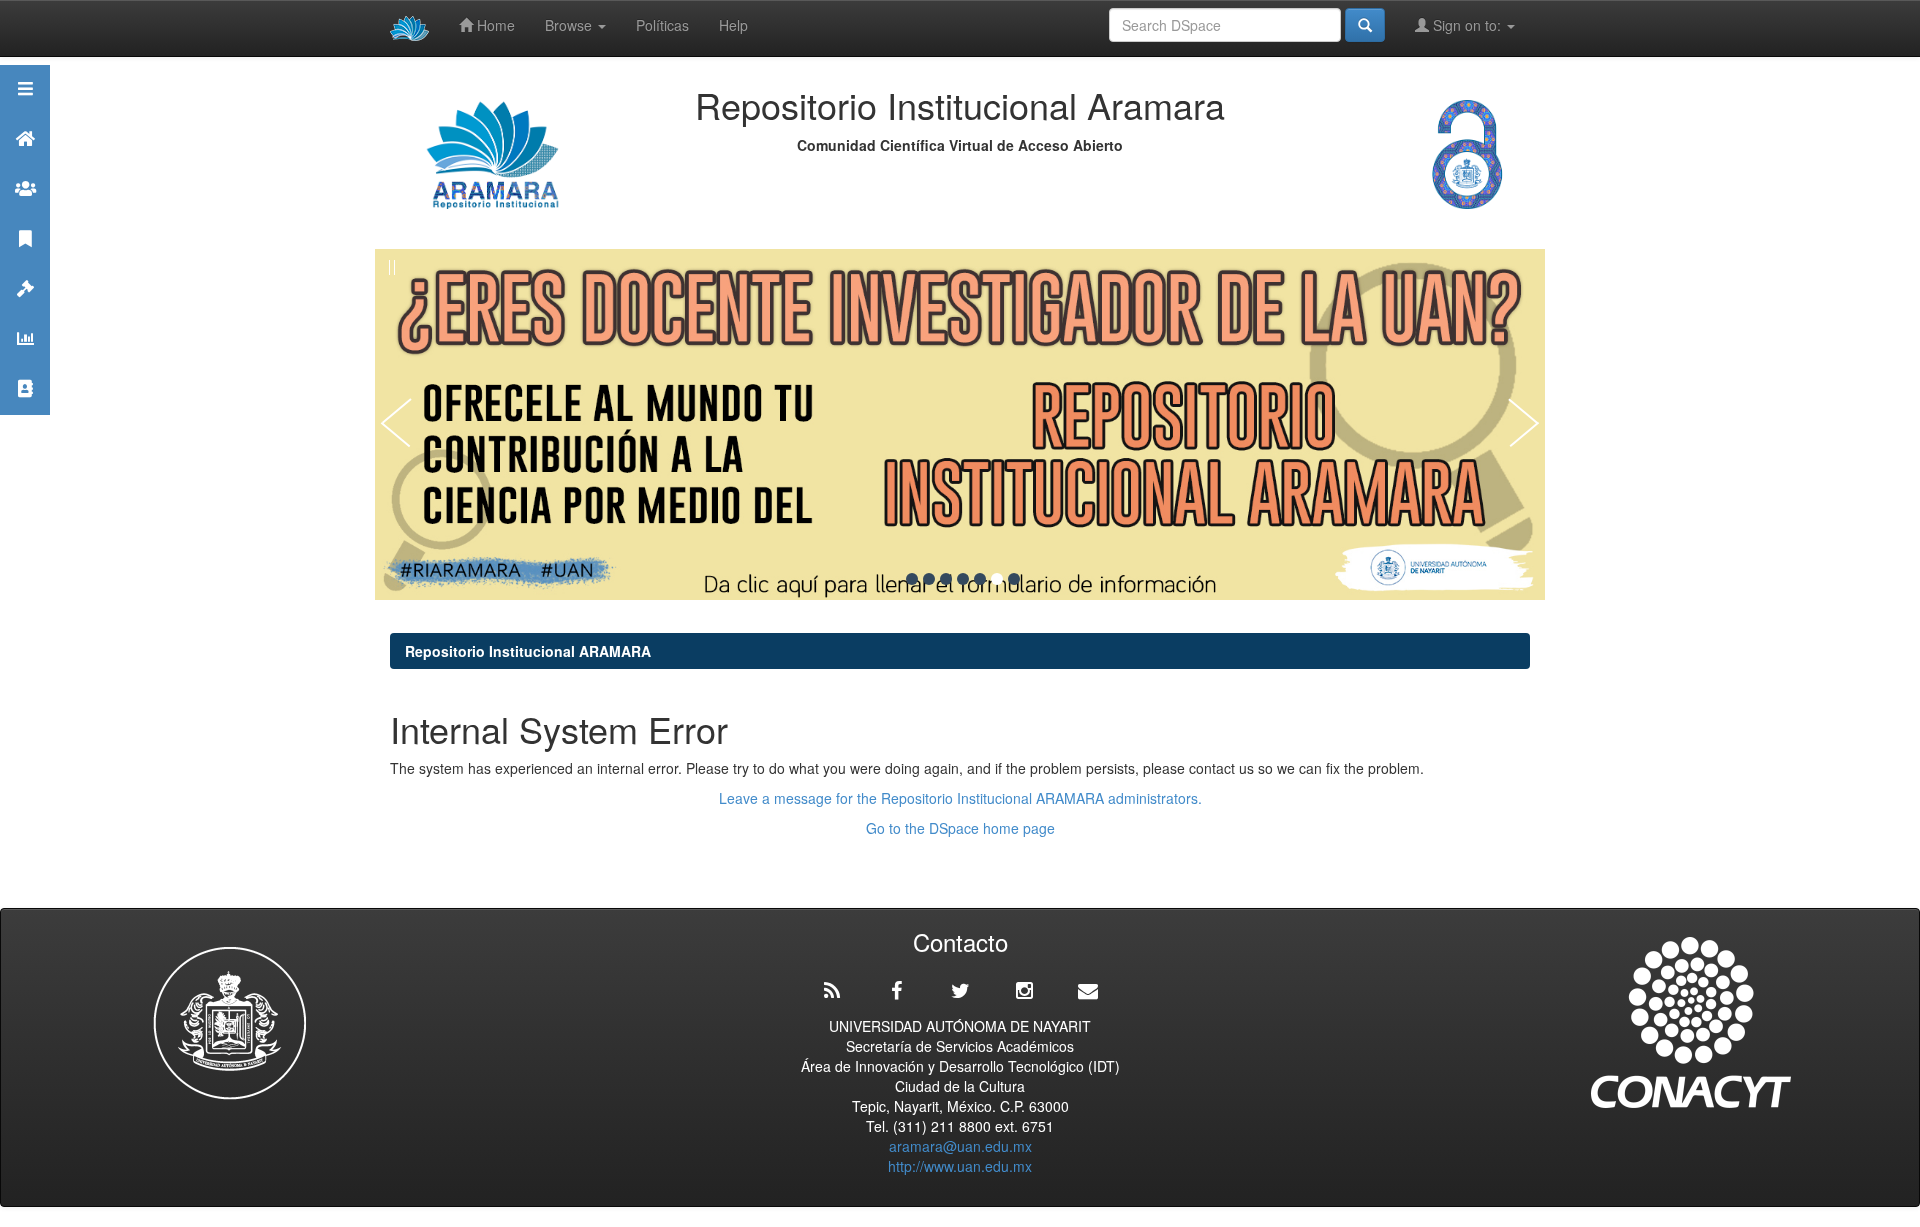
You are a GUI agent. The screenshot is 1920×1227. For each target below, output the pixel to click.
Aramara (25, 163)
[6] (997, 579)
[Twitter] (960, 991)
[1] (912, 579)
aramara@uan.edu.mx (960, 1146)
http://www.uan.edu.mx (960, 1166)
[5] (980, 579)
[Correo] (1088, 991)
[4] (963, 579)
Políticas (662, 25)
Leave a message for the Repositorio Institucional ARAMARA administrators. (960, 798)
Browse (570, 25)
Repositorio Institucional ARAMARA (528, 651)
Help (733, 25)
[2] (929, 579)
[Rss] (832, 991)
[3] (946, 579)
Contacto (25, 413)
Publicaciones (25, 263)
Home (494, 25)
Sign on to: (1467, 25)
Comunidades (25, 213)
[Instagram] (1024, 991)
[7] (1014, 579)
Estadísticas (25, 363)
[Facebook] (896, 991)
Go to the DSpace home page (960, 828)
